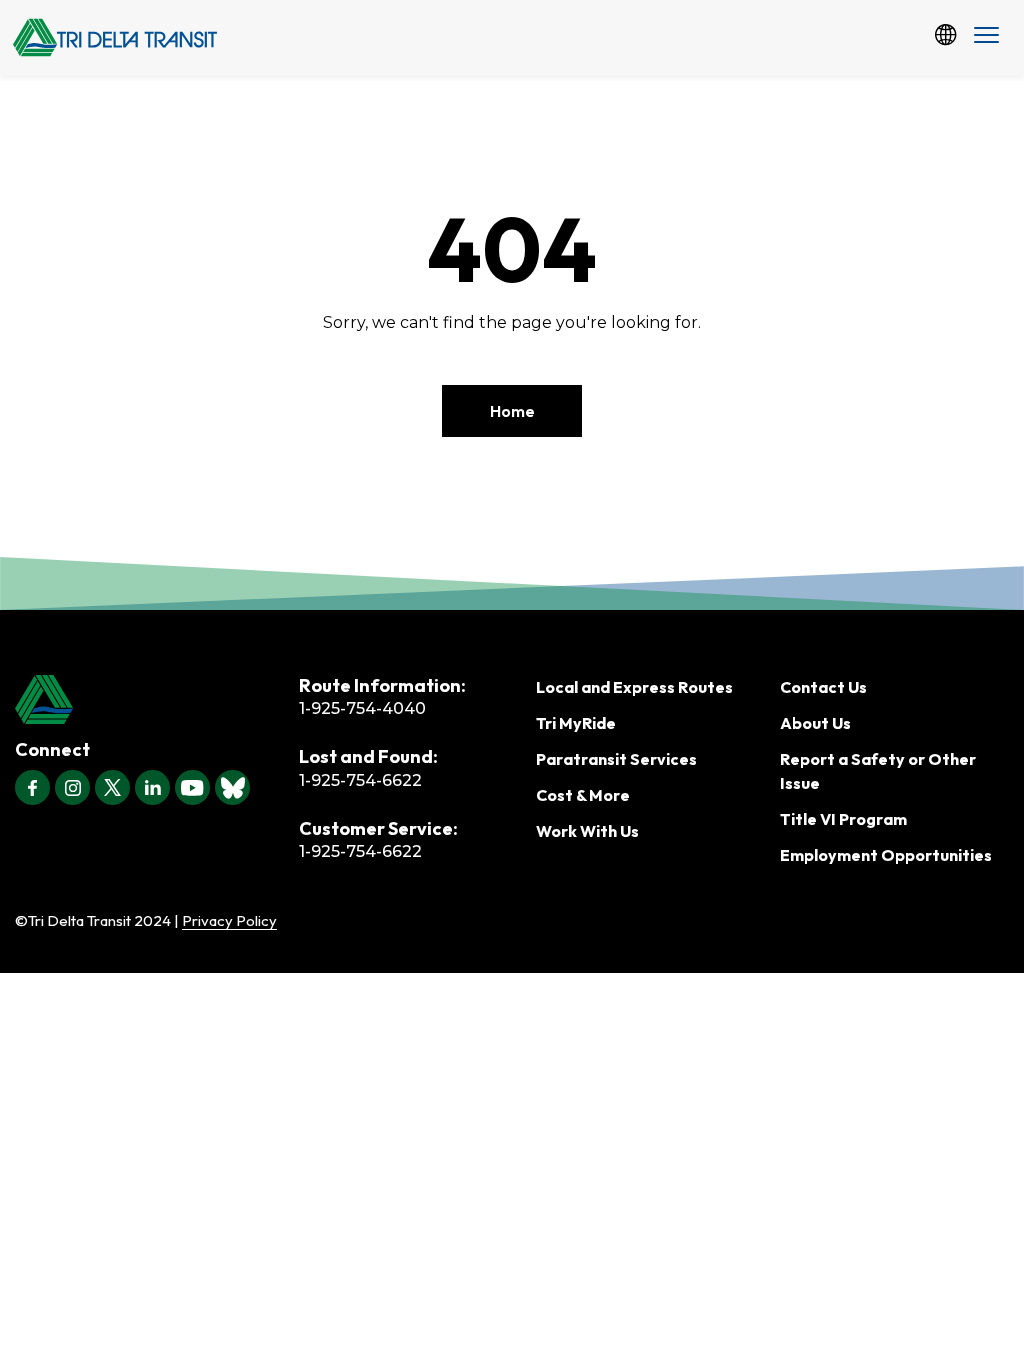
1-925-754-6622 (360, 780)
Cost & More (583, 795)
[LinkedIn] (152, 787)
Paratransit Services (616, 759)
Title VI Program (843, 819)
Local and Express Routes (634, 687)
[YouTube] (192, 787)
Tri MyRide (576, 723)
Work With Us (587, 831)
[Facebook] (32, 787)
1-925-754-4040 (362, 708)
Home (512, 411)
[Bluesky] (232, 787)
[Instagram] (72, 787)
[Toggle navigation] (986, 37)
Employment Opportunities (886, 855)
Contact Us (823, 687)
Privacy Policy (229, 920)
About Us (815, 723)
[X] (112, 787)
